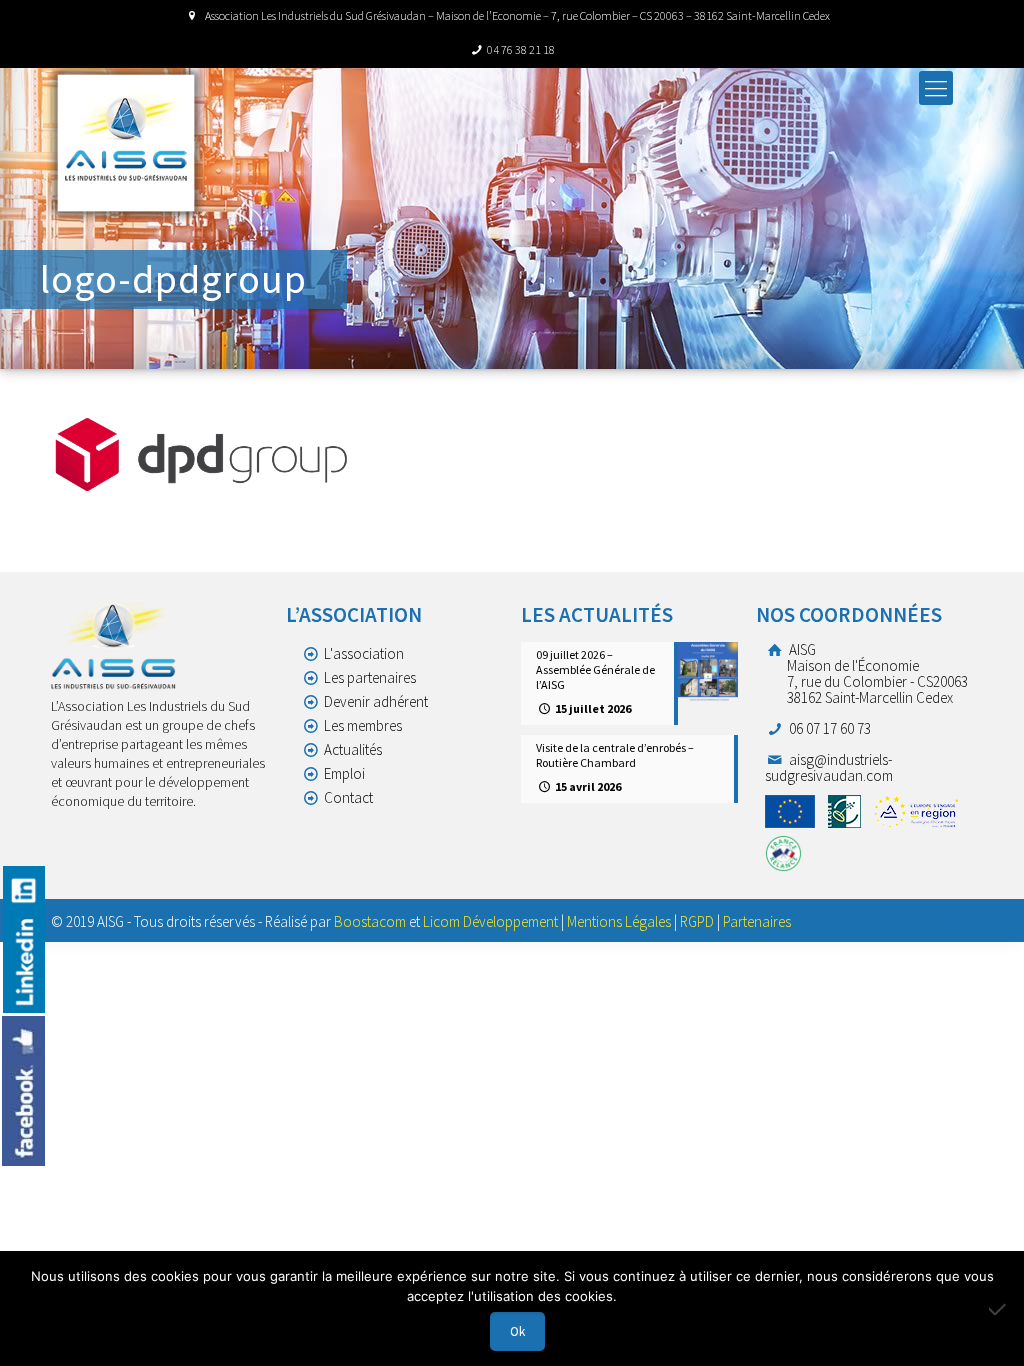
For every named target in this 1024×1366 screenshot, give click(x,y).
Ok (517, 1331)
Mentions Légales (619, 921)
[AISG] (126, 143)
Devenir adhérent (376, 701)
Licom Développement (490, 921)
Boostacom (370, 921)
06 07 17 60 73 (828, 728)
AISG (877, 673)
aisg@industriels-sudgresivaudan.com (829, 767)
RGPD (697, 921)
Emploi (344, 773)
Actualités (353, 749)
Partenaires (757, 921)
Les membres (363, 725)
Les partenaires (370, 677)
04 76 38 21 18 (521, 49)
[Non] (999, 1309)
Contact (348, 797)
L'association (364, 653)
